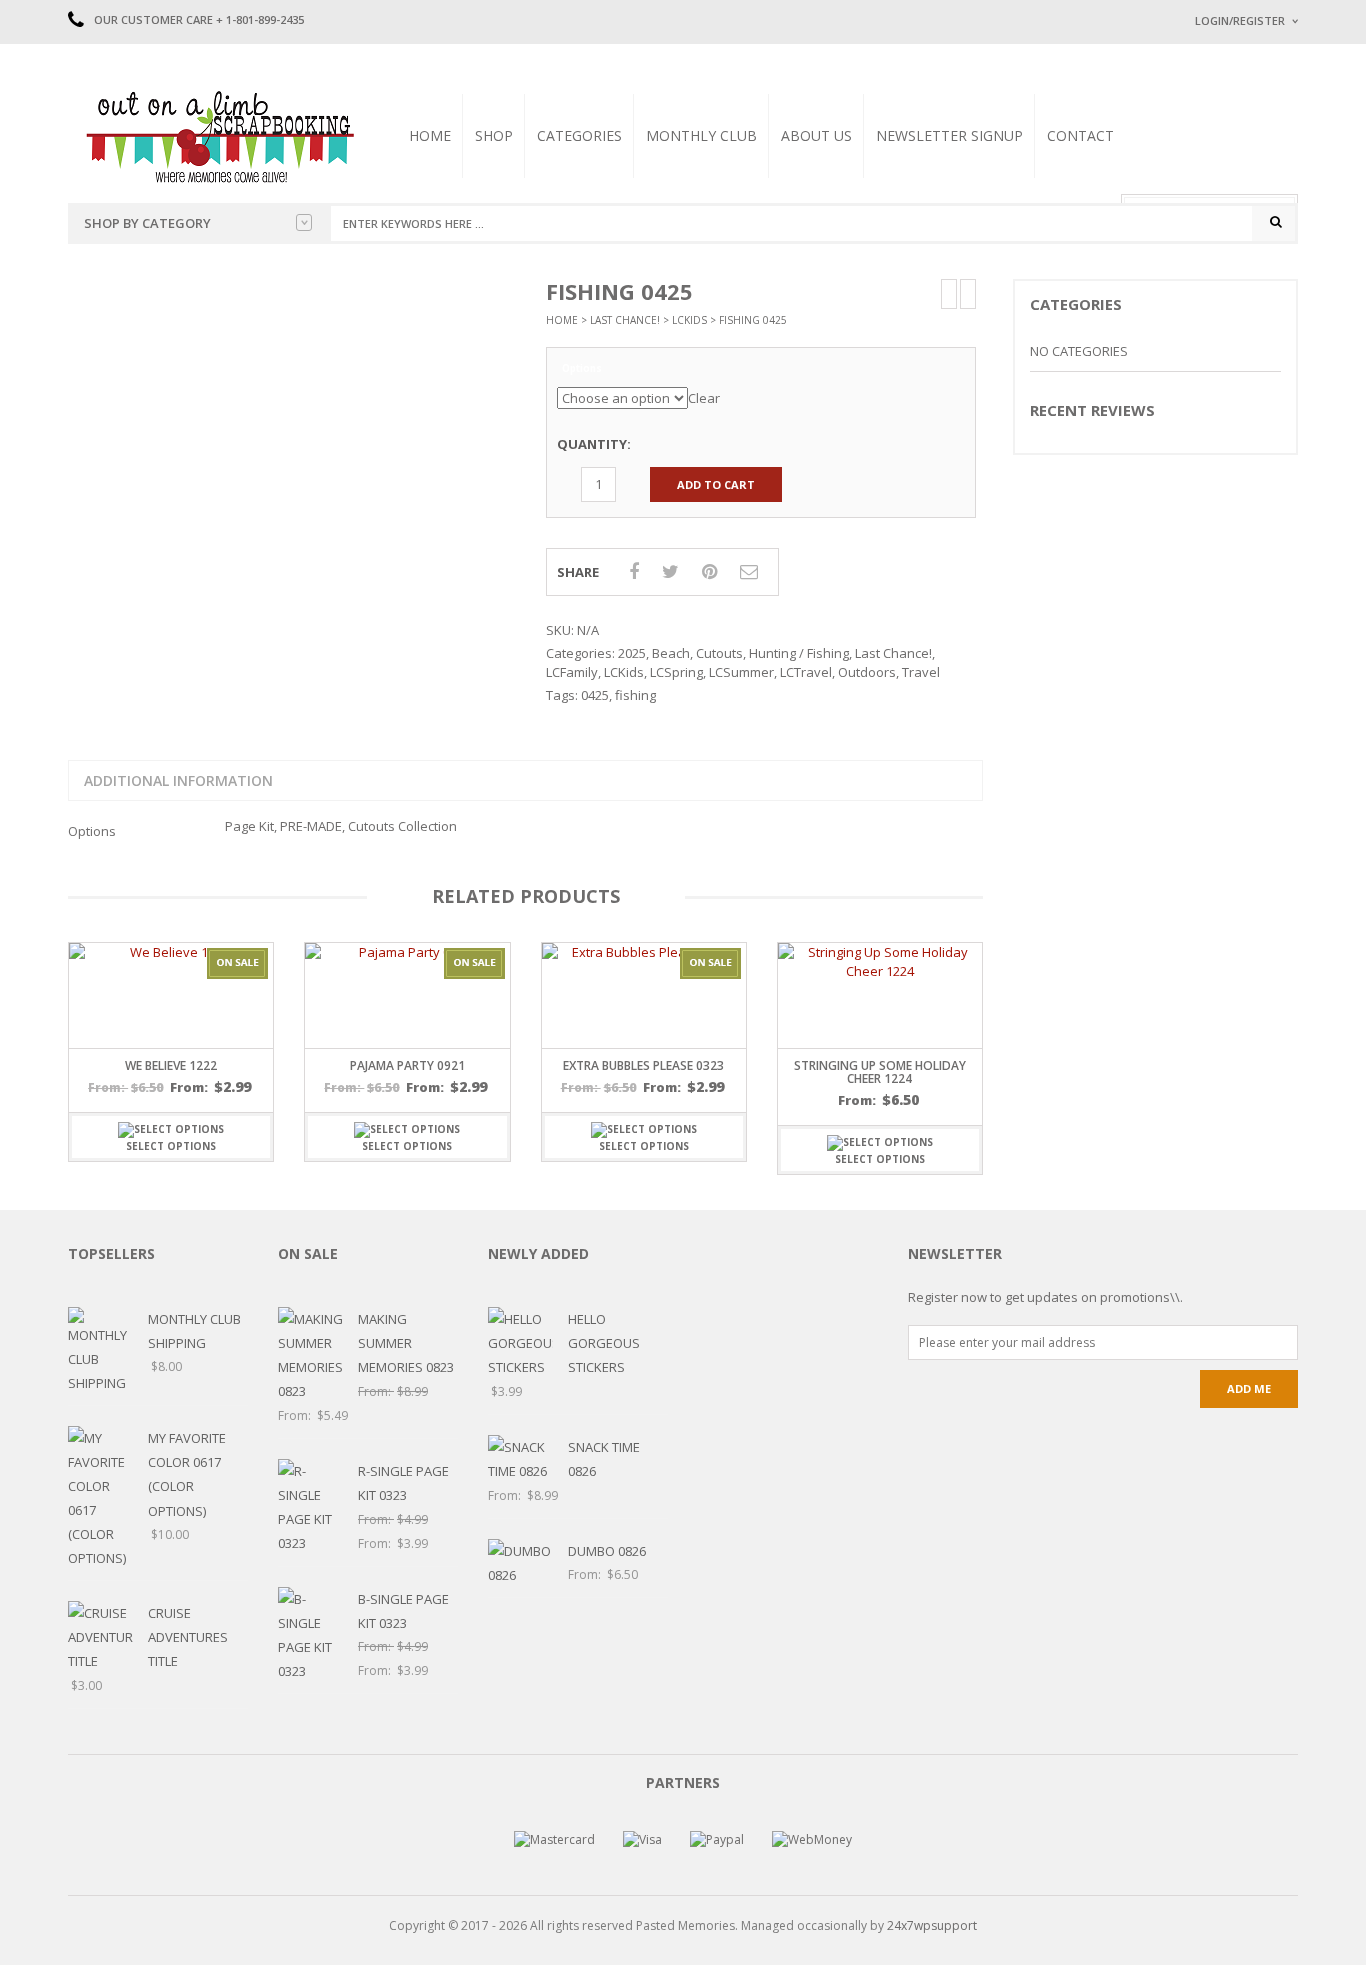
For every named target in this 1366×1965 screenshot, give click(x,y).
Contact (1080, 135)
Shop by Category (147, 223)
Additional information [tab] (178, 780)
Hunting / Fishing (799, 653)
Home (430, 135)
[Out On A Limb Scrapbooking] (218, 136)
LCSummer (741, 672)
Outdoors (867, 672)
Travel (921, 672)
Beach (671, 653)
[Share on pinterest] (709, 571)
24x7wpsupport (932, 1925)
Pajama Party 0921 (407, 1065)
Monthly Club (701, 135)
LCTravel (806, 672)
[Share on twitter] (670, 571)
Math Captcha (1232, 270)
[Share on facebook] (634, 571)
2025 (632, 653)
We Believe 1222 (171, 1065)
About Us (816, 135)
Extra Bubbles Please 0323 (643, 1065)
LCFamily (572, 672)
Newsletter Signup (949, 135)
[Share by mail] (749, 571)
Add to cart (716, 484)
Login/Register (1240, 20)
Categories (579, 135)
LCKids (689, 320)
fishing (635, 695)
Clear (704, 398)
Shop (494, 135)
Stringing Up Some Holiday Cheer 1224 (880, 1072)
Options (582, 369)
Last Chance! (625, 320)
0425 (595, 695)
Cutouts (719, 653)
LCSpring (676, 672)
